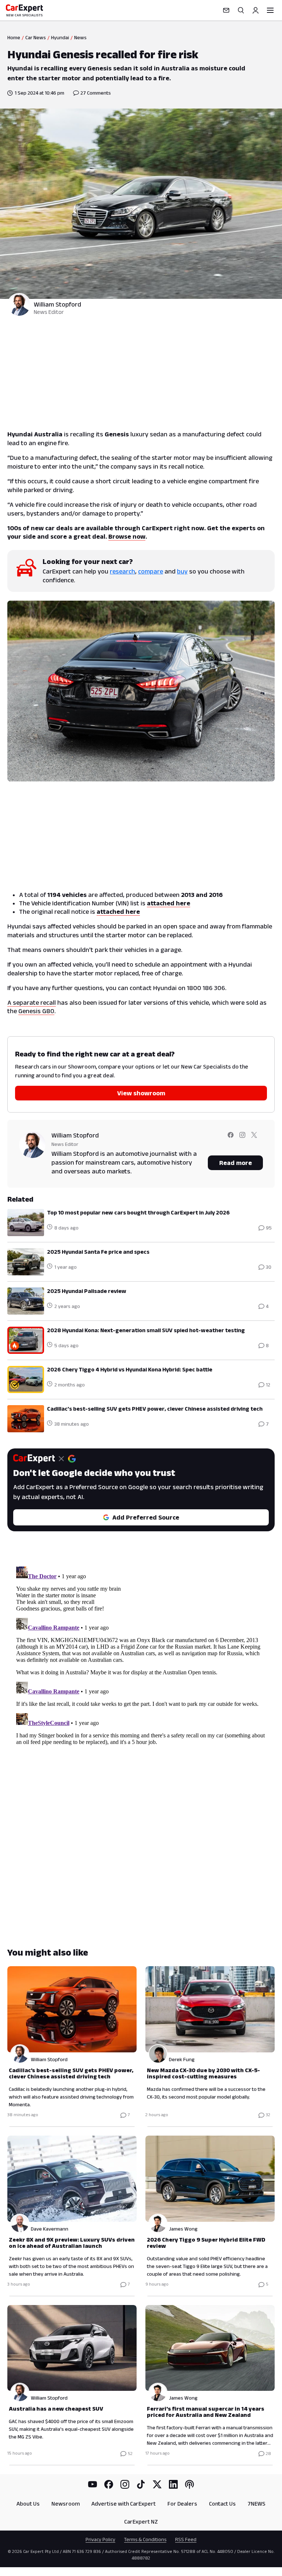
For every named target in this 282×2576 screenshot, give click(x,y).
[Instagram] (125, 2484)
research (122, 571)
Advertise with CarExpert (124, 2504)
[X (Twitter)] (157, 2484)
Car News (36, 37)
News (80, 37)
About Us (28, 2504)
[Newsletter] (226, 10)
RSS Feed (186, 2539)
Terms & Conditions (145, 2539)
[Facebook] (109, 2484)
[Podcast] (189, 2484)
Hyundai (60, 37)
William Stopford (57, 304)
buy (182, 571)
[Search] (241, 10)
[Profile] (256, 10)
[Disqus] (141, 1655)
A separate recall (32, 1003)
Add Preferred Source (146, 1517)
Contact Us (222, 2504)
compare (151, 571)
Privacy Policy (100, 2539)
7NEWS (256, 2504)
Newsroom (66, 2504)
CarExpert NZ (141, 2522)
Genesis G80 (36, 1011)
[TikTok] (141, 2484)
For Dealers (182, 2504)
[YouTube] (93, 2484)
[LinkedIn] (173, 2484)
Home (14, 37)
